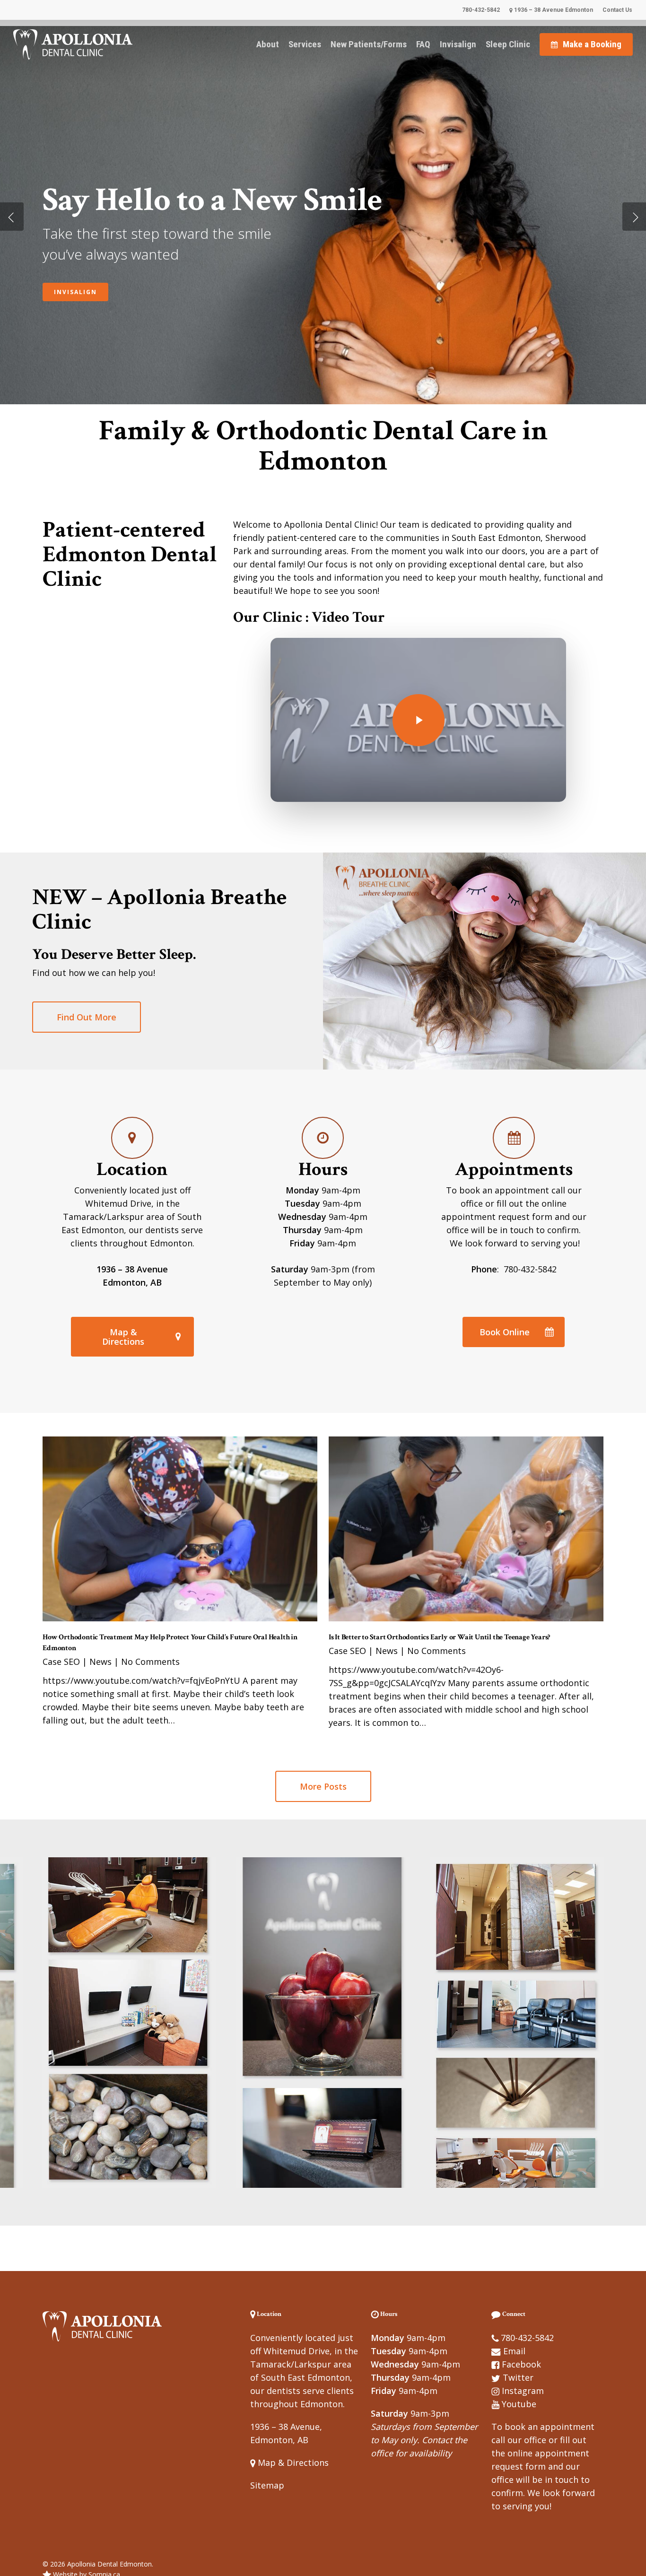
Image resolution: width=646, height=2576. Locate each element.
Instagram (523, 2391)
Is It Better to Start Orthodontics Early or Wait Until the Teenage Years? (439, 1637)
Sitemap (267, 2485)
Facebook (521, 2364)
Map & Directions (292, 2463)
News (100, 1662)
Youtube (519, 2404)
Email (514, 2351)
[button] (87, 1017)
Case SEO (61, 1662)
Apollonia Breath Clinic (104, 282)
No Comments (150, 1662)
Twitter (518, 2377)
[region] (323, 2023)
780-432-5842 (527, 2338)
